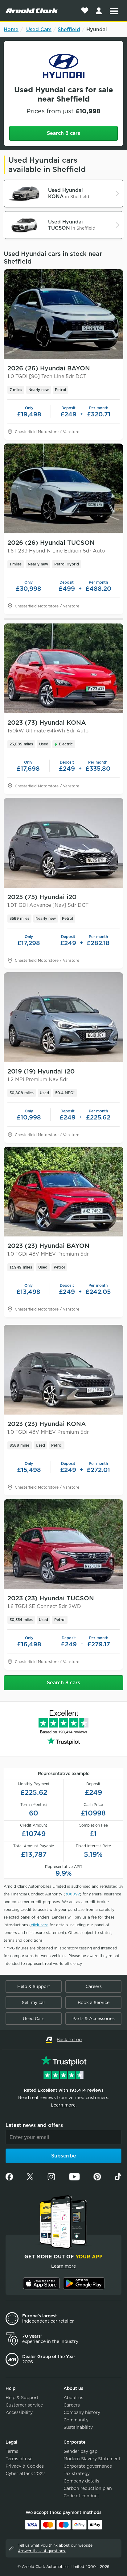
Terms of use (19, 2459)
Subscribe (64, 2156)
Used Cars (39, 29)
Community (76, 2420)
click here (40, 1925)
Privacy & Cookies (25, 2466)
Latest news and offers (34, 2125)
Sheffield (69, 29)
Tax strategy (77, 2474)
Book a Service (94, 2003)
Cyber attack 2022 (25, 2474)
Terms (12, 2451)
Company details (81, 2481)
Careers (94, 1986)
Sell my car (34, 2003)
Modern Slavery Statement (92, 2459)
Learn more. (64, 2105)
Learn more (63, 2266)
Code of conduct (81, 2496)
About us (73, 2398)
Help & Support (34, 1986)
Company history (82, 2412)
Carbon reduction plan (88, 2488)
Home (11, 29)
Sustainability (78, 2427)
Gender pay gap (80, 2451)
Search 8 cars (63, 133)
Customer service (24, 2405)
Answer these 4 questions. (42, 2551)
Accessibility (19, 2412)
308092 (72, 1894)
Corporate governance (88, 2466)
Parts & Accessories (94, 2019)
